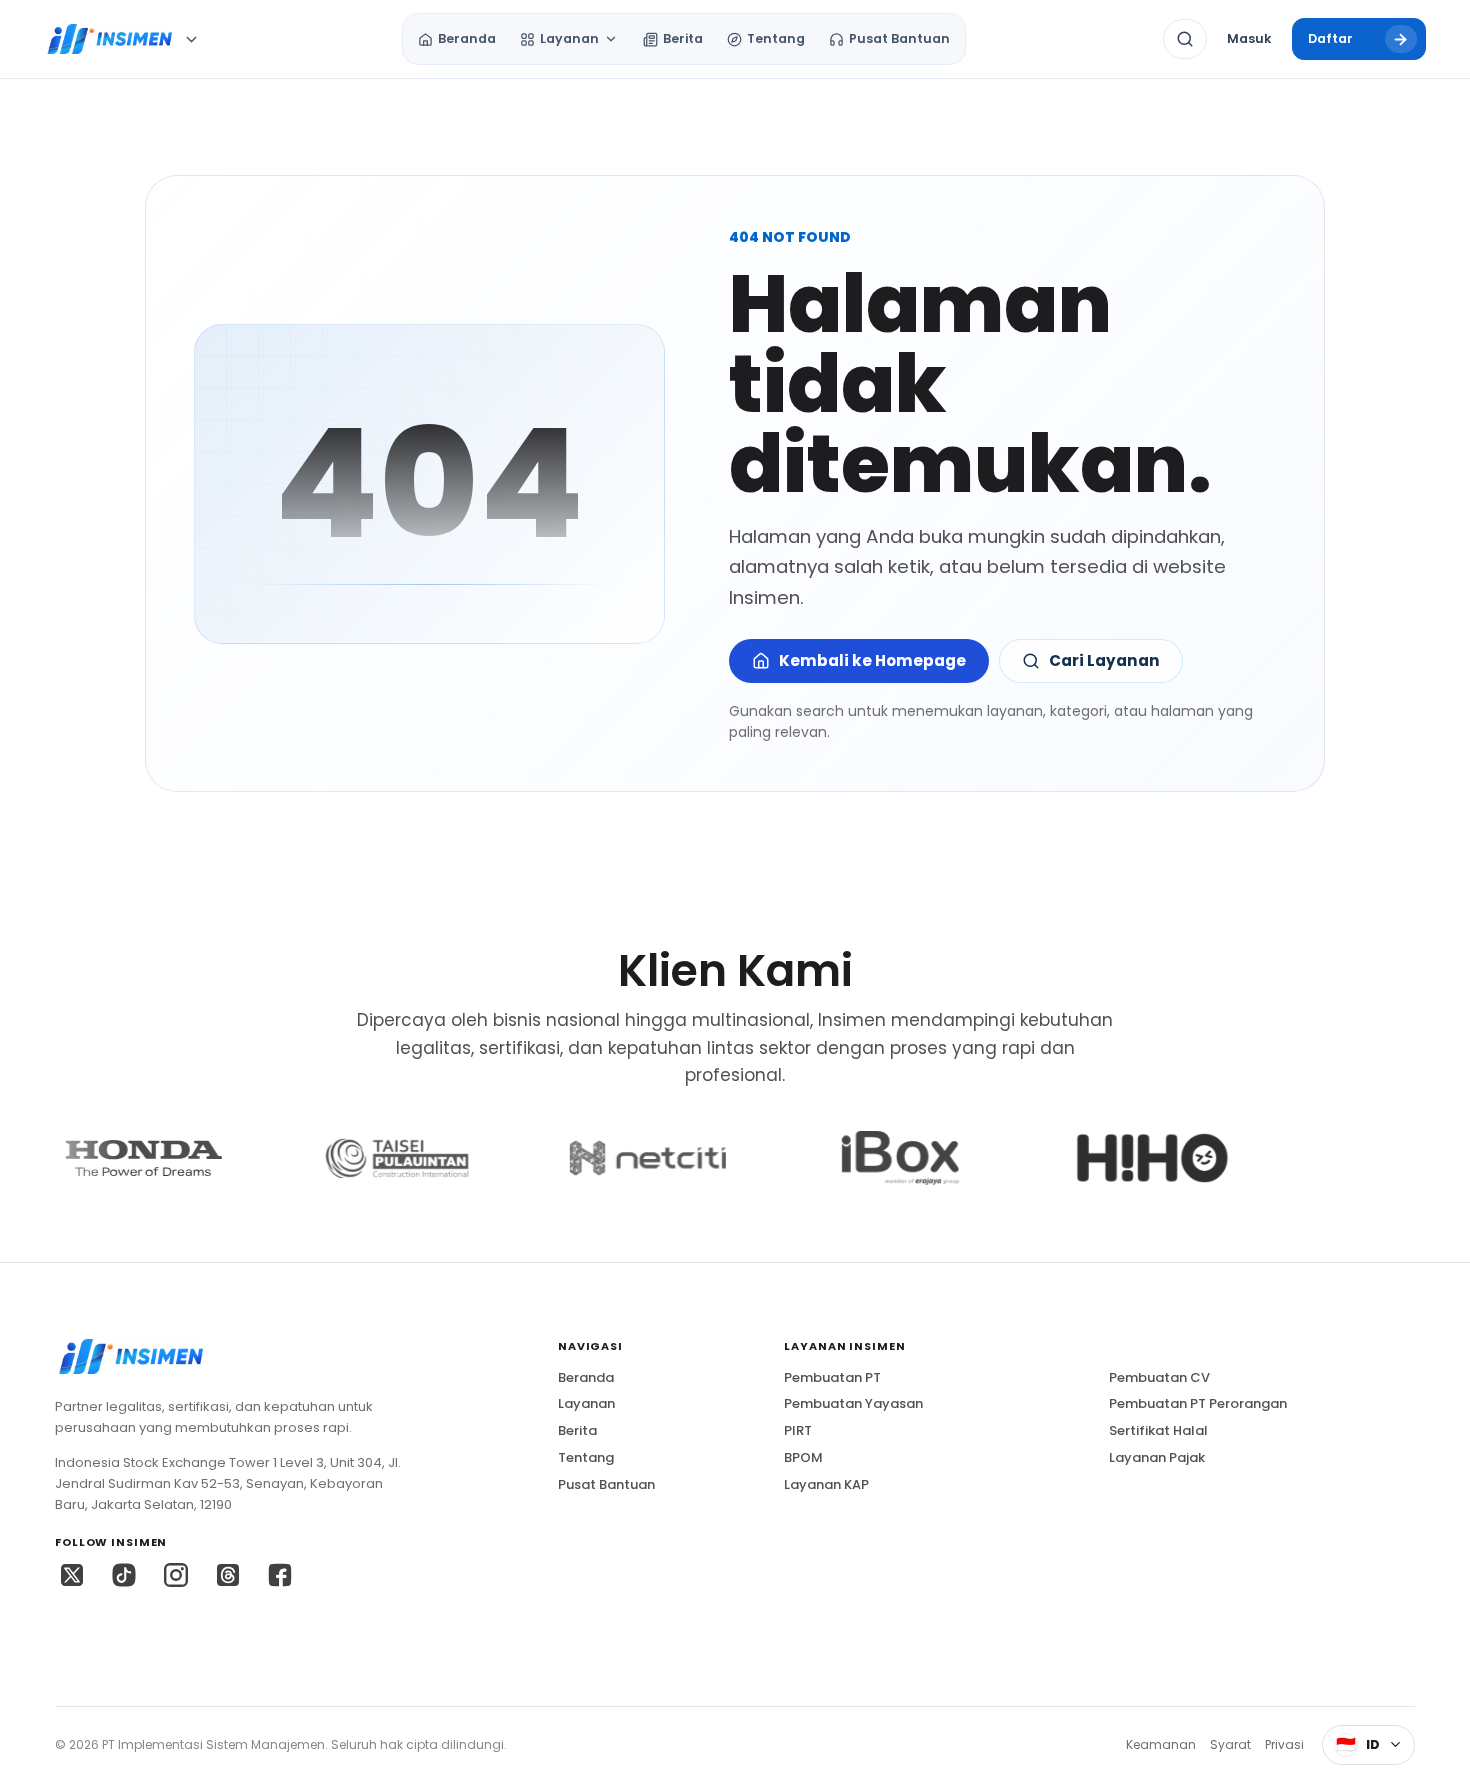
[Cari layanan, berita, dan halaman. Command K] (1185, 39)
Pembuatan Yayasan (853, 1404)
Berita (577, 1431)
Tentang (586, 1458)
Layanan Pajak (1157, 1458)
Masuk (1249, 38)
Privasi (1284, 1744)
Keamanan (1161, 1744)
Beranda (586, 1378)
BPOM (803, 1458)
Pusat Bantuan (606, 1485)
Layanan (586, 1404)
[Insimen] (108, 39)
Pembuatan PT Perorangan (1198, 1404)
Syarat (1230, 1744)
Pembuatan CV (1159, 1378)
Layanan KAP (826, 1485)
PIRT (798, 1431)
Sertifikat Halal (1158, 1431)
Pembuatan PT (832, 1378)
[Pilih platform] (191, 39)
